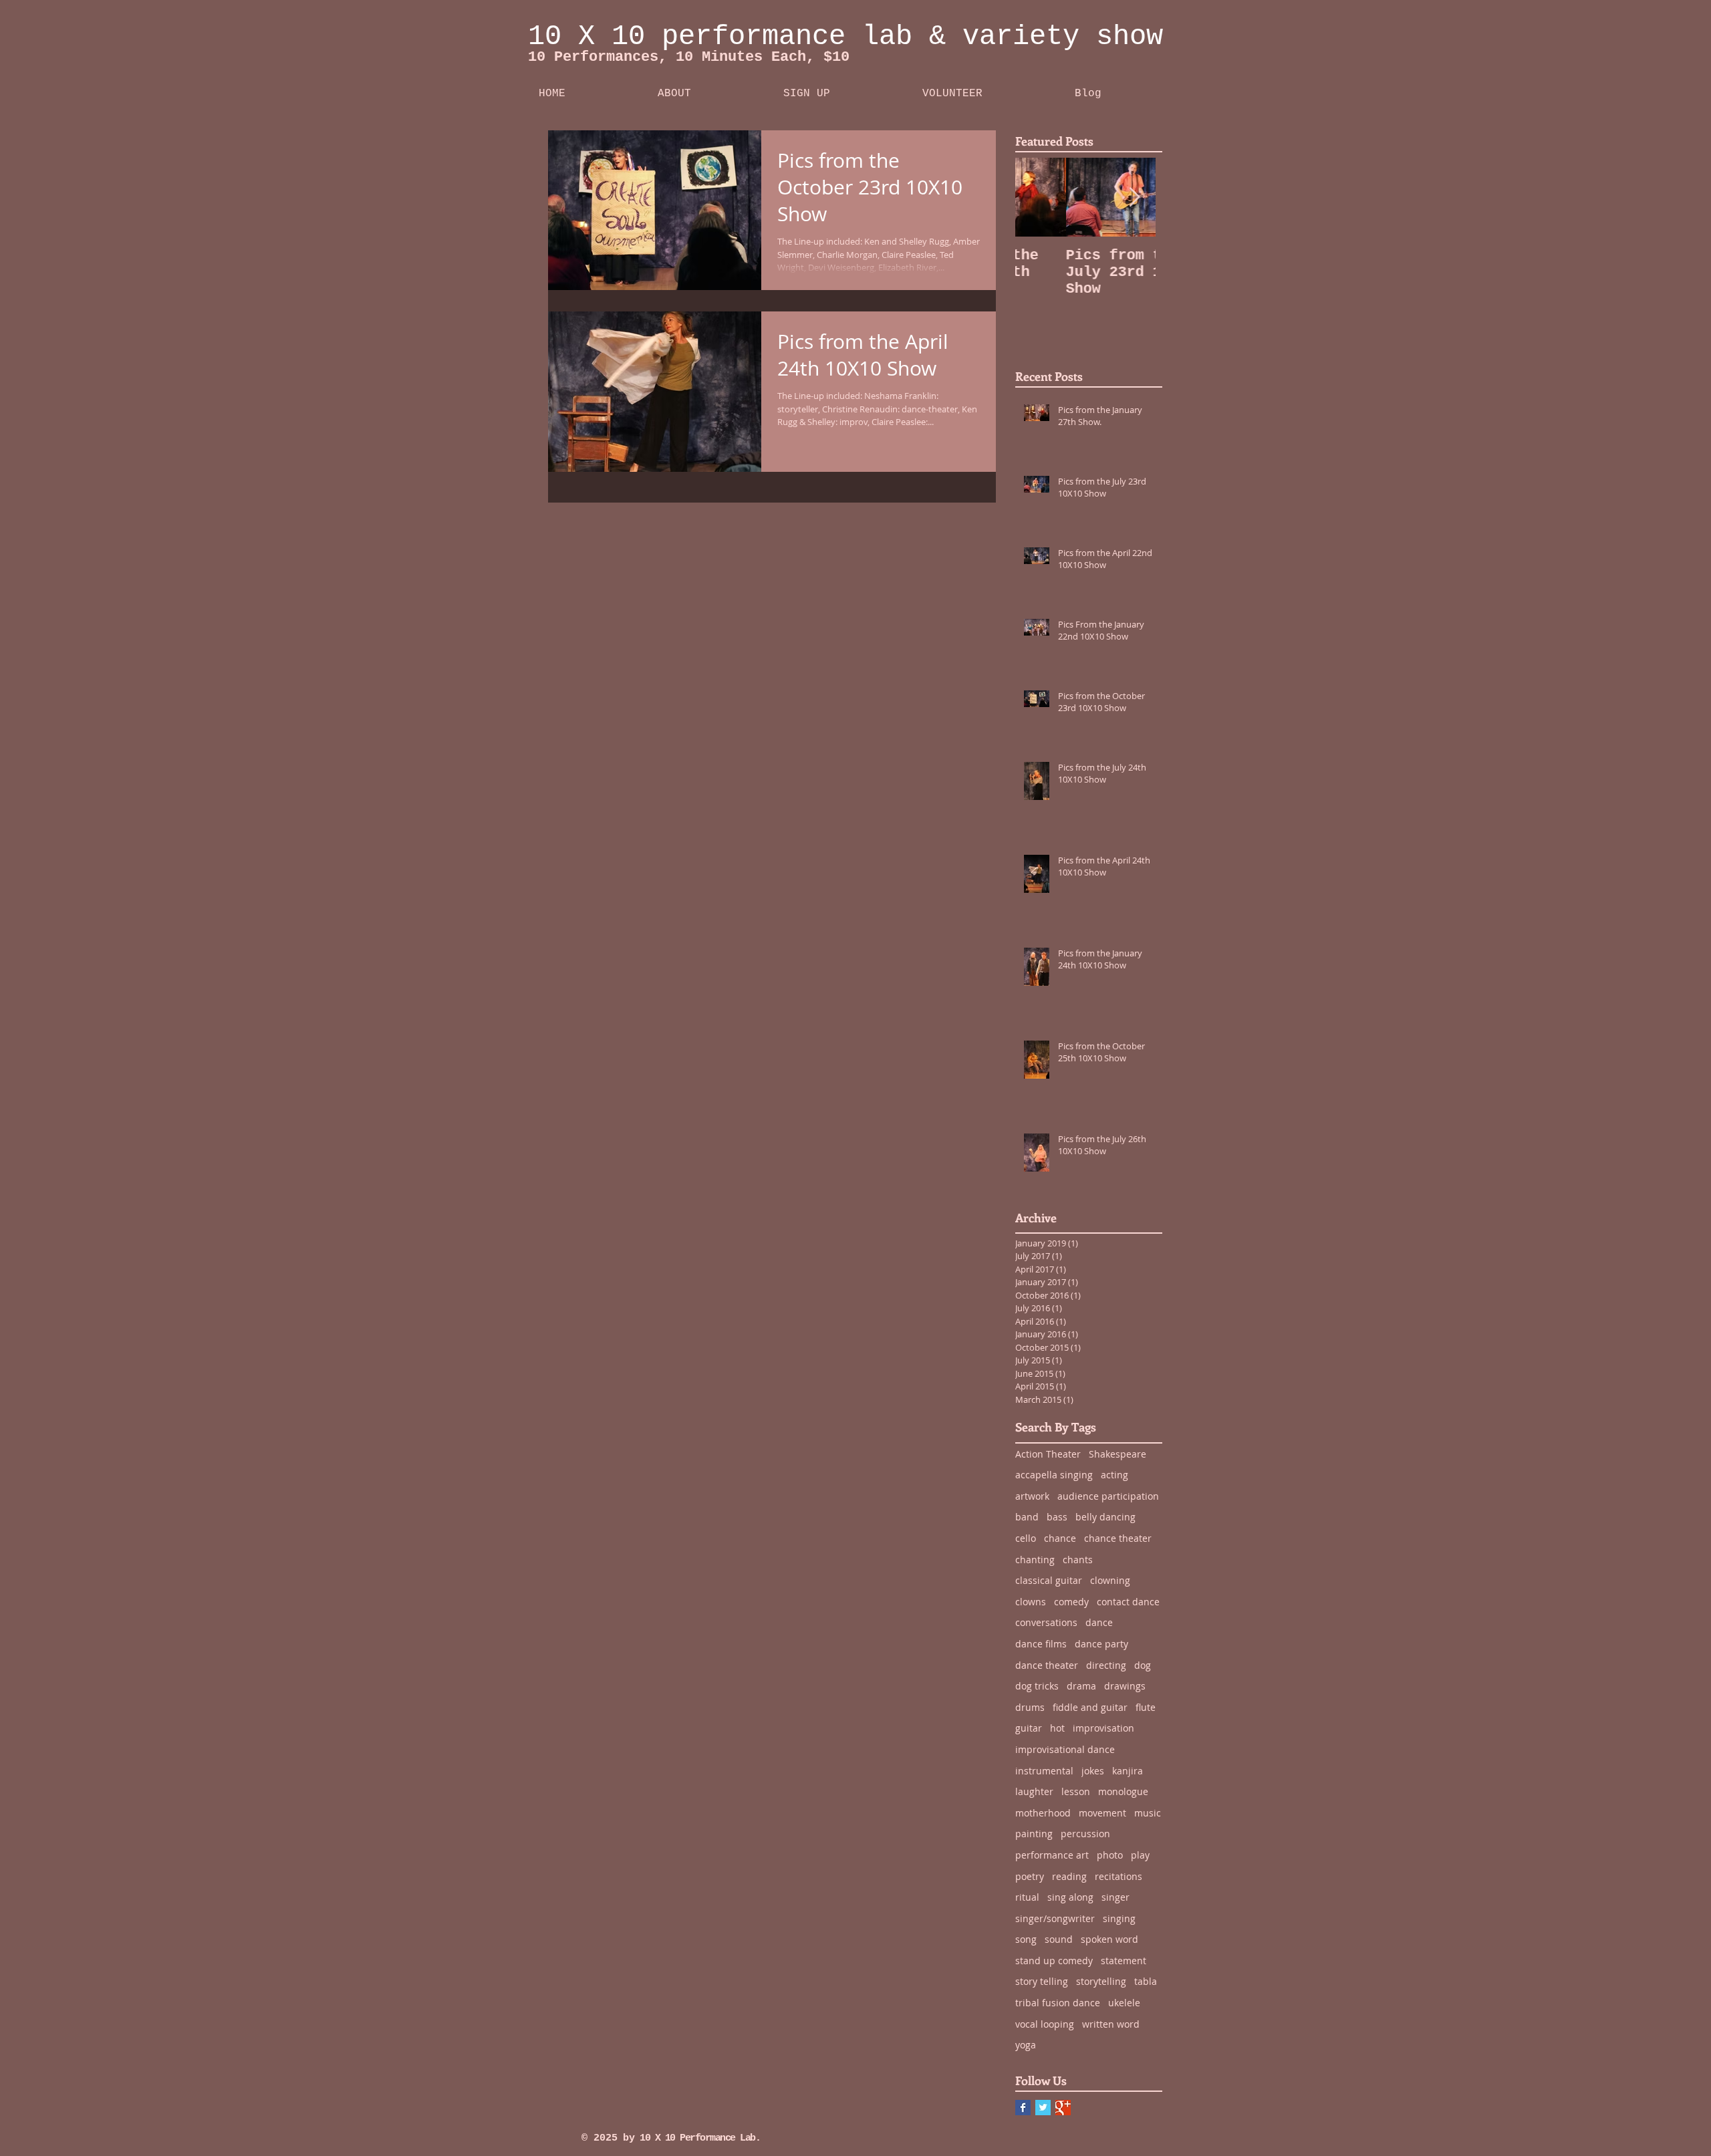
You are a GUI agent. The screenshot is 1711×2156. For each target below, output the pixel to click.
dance (1099, 1622)
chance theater (1118, 1538)
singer (1115, 1897)
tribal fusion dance (1058, 2003)
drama (1081, 1686)
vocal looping (1045, 2024)
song (1026, 1939)
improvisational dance (1065, 1749)
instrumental (1044, 1771)
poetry (1030, 1876)
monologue (1123, 1791)
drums (1030, 1707)
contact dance (1128, 1602)
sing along (1070, 1897)
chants (1078, 1560)
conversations (1046, 1622)
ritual (1027, 1897)
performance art (1052, 1855)
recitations (1118, 1876)
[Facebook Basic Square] (1023, 2108)
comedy (1071, 1602)
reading (1069, 1876)
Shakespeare (1117, 1454)
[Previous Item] (1037, 197)
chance (1060, 1538)
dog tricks (1037, 1686)
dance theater (1047, 1665)
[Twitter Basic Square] (1043, 2108)
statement (1124, 1961)
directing (1106, 1665)
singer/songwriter (1055, 1918)
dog (1143, 1665)
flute (1146, 1707)
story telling (1042, 1981)
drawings (1125, 1686)
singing (1119, 1918)
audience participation (1108, 1496)
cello (1026, 1538)
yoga (1026, 2045)
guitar (1029, 1728)
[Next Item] (1134, 197)
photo (1110, 1855)
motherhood (1043, 1813)
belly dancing (1105, 1517)
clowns (1031, 1602)
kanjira (1128, 1771)
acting (1114, 1475)
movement (1102, 1813)
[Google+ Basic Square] (1063, 2108)
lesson (1076, 1791)
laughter (1034, 1791)
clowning (1110, 1580)
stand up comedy (1054, 1961)
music (1148, 1813)
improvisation (1103, 1728)
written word (1111, 2024)
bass (1057, 1517)
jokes (1093, 1771)
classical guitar (1049, 1580)
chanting (1035, 1560)
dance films (1041, 1644)
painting (1034, 1834)
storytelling (1101, 1981)
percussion (1085, 1834)
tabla (1146, 1981)
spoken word (1109, 1939)
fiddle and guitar (1090, 1707)
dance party (1101, 1644)
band (1027, 1517)
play (1140, 1855)
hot (1057, 1728)
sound (1059, 1939)
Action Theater (1048, 1454)
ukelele (1124, 2003)
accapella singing (1054, 1475)
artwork (1032, 1496)
